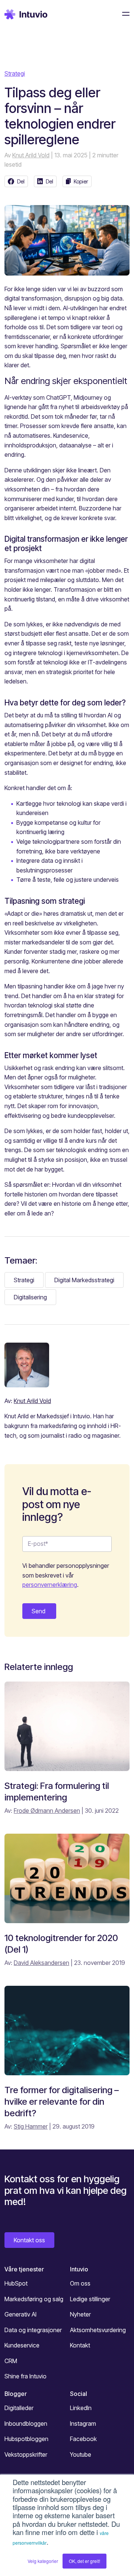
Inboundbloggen (26, 2424)
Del (21, 181)
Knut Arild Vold (31, 155)
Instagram (83, 2424)
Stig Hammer (31, 2126)
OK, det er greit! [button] (84, 2561)
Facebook (83, 2439)
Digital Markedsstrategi (84, 1280)
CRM (11, 2361)
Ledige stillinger (90, 2299)
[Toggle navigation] (124, 14)
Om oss (80, 2283)
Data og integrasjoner (33, 2330)
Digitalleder (19, 2408)
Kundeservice (22, 2345)
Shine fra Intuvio (25, 2376)
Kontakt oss (29, 2240)
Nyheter (80, 2314)
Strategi (15, 73)
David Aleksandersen (42, 1963)
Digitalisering (30, 1297)
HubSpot (16, 2283)
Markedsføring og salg (34, 2299)
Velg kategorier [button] (43, 2561)
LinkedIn (81, 2408)
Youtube (81, 2454)
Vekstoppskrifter (26, 2454)
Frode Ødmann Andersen (47, 1811)
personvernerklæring (50, 1585)
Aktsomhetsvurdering (98, 2330)
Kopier (81, 181)
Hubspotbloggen (26, 2439)
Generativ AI (20, 2314)
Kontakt (80, 2345)
